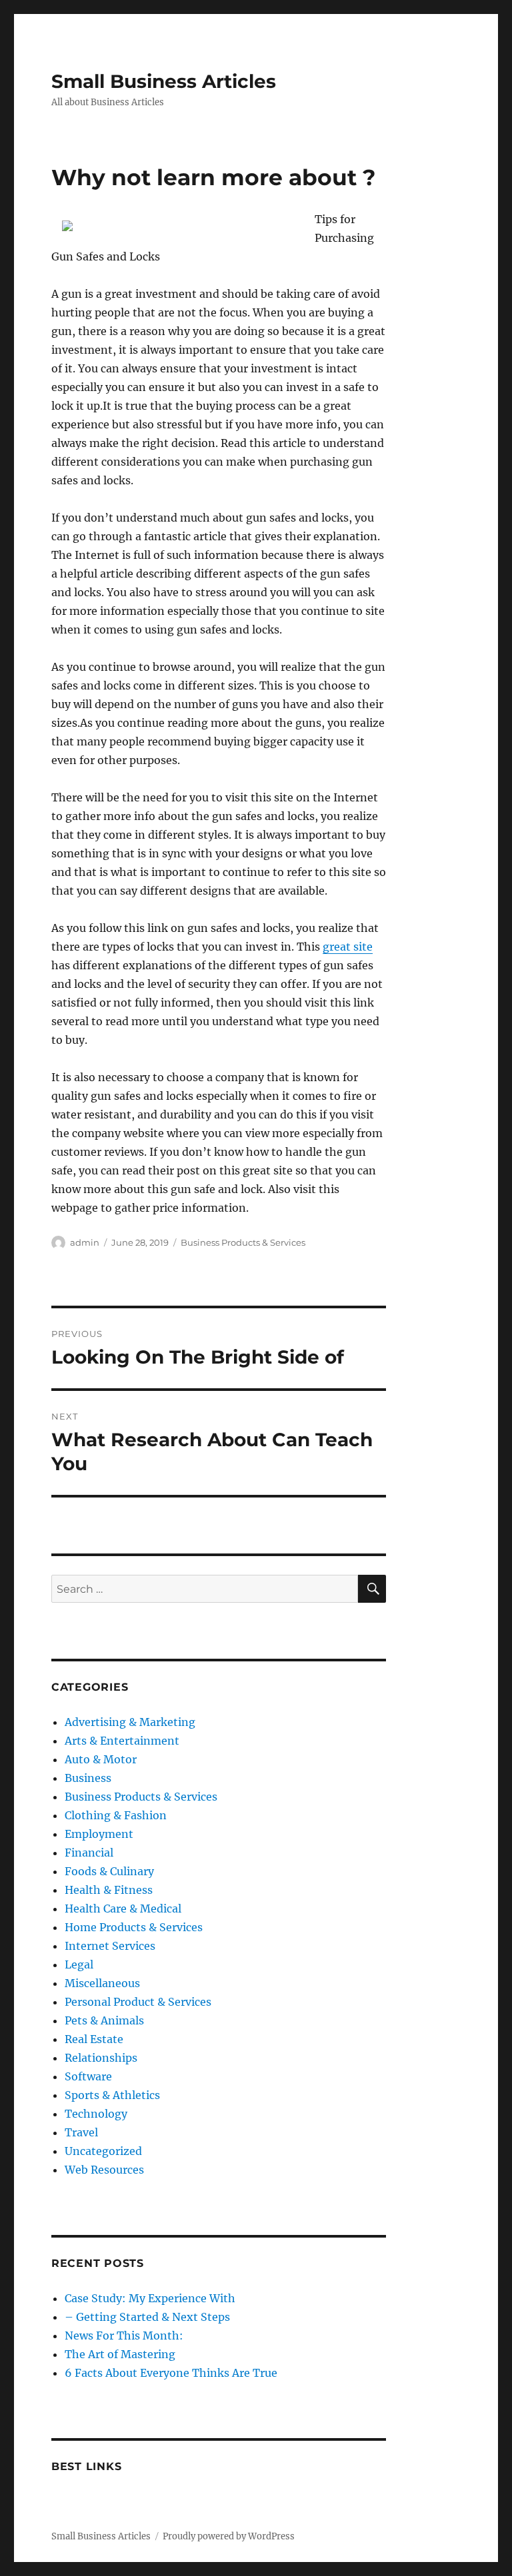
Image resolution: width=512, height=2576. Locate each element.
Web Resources (104, 2170)
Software (88, 2076)
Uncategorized (103, 2151)
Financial (89, 1853)
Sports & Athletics (112, 2095)
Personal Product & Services (138, 2002)
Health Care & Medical (123, 1909)
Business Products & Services (243, 1242)
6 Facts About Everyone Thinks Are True (171, 2373)
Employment (99, 1834)
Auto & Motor (101, 1759)
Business (88, 1778)
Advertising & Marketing (130, 1722)
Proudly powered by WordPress (229, 2536)
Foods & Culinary (109, 1871)
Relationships (101, 2058)
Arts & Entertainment (122, 1741)
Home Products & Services (134, 1927)
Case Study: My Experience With (150, 2298)
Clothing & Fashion (116, 1815)
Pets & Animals (104, 2020)
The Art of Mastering (120, 2354)
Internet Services (110, 1946)
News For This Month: (124, 2336)
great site (348, 947)
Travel (81, 2132)
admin (85, 1242)
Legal (79, 1964)
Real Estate (94, 2039)
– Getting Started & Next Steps (147, 2317)
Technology (96, 2114)
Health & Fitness (109, 1890)
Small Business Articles (164, 81)
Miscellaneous (102, 1983)
